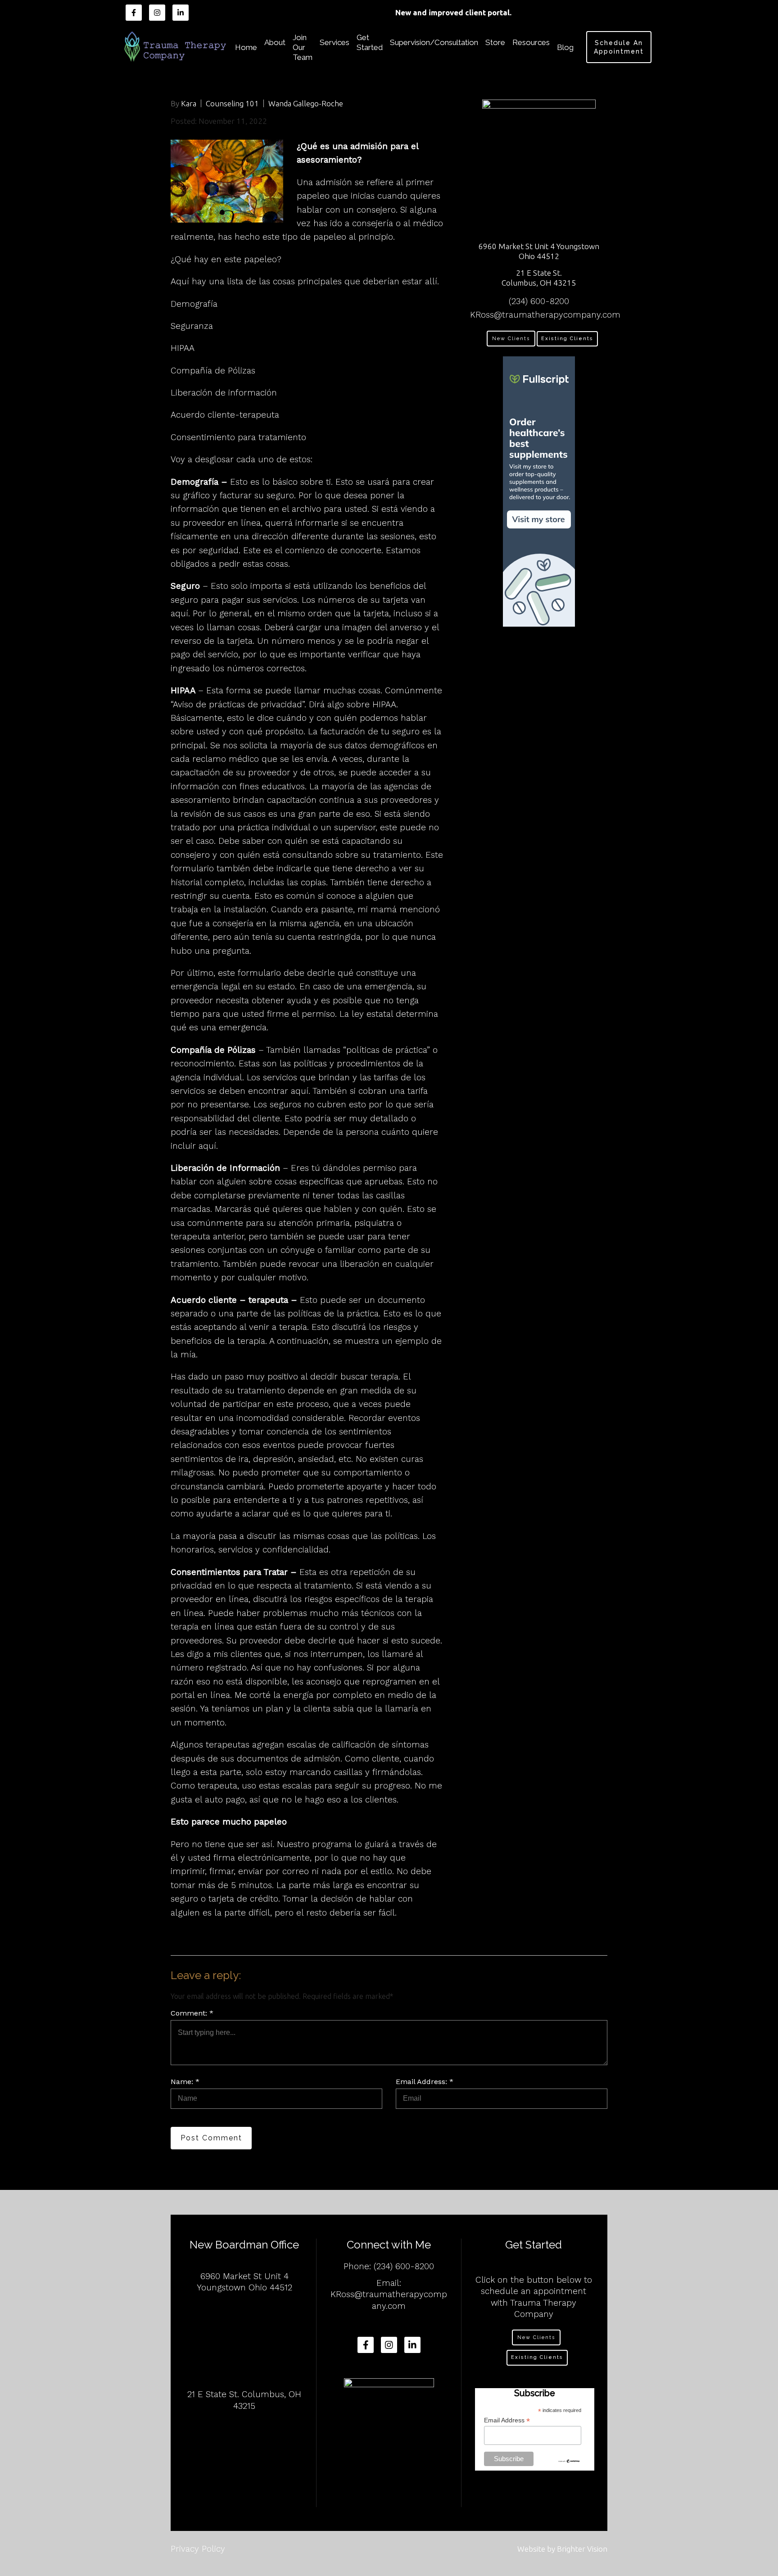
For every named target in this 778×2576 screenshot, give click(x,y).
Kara (189, 103)
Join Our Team (303, 47)
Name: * (185, 2082)
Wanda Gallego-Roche (306, 103)
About (275, 42)
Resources (531, 42)
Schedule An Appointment (619, 47)
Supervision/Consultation (434, 42)
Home (246, 47)
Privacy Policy (198, 2549)
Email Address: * (425, 2082)
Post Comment (211, 2138)
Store (495, 42)
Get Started (370, 42)
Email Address (507, 2420)
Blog (565, 47)
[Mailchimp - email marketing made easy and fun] (569, 2461)
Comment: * (192, 2013)
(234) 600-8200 (539, 301)
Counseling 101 (232, 103)
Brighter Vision (582, 2549)
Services (335, 42)
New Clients (511, 339)
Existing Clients (567, 339)
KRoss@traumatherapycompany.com (545, 315)
